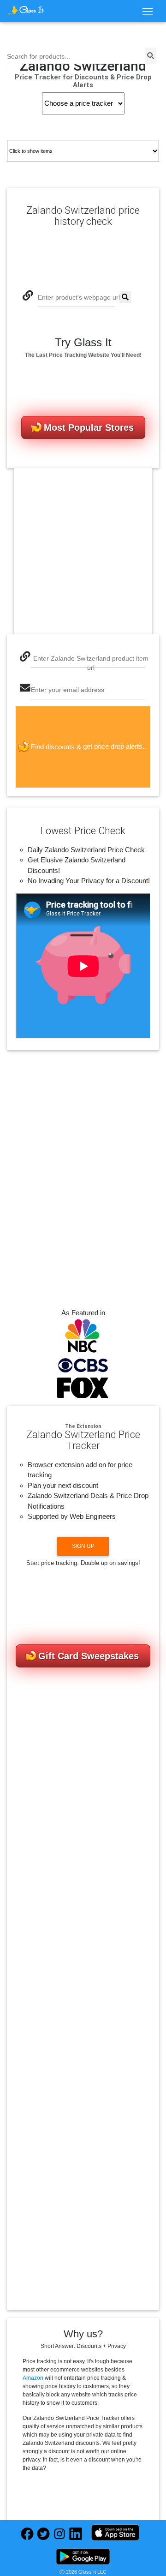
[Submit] (125, 298)
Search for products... (39, 57)
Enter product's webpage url (79, 298)
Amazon (33, 2378)
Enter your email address (68, 690)
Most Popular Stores (89, 427)
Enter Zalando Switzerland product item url (91, 663)
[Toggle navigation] (147, 12)
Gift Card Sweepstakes (89, 1656)
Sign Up (83, 1546)
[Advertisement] (83, 551)
